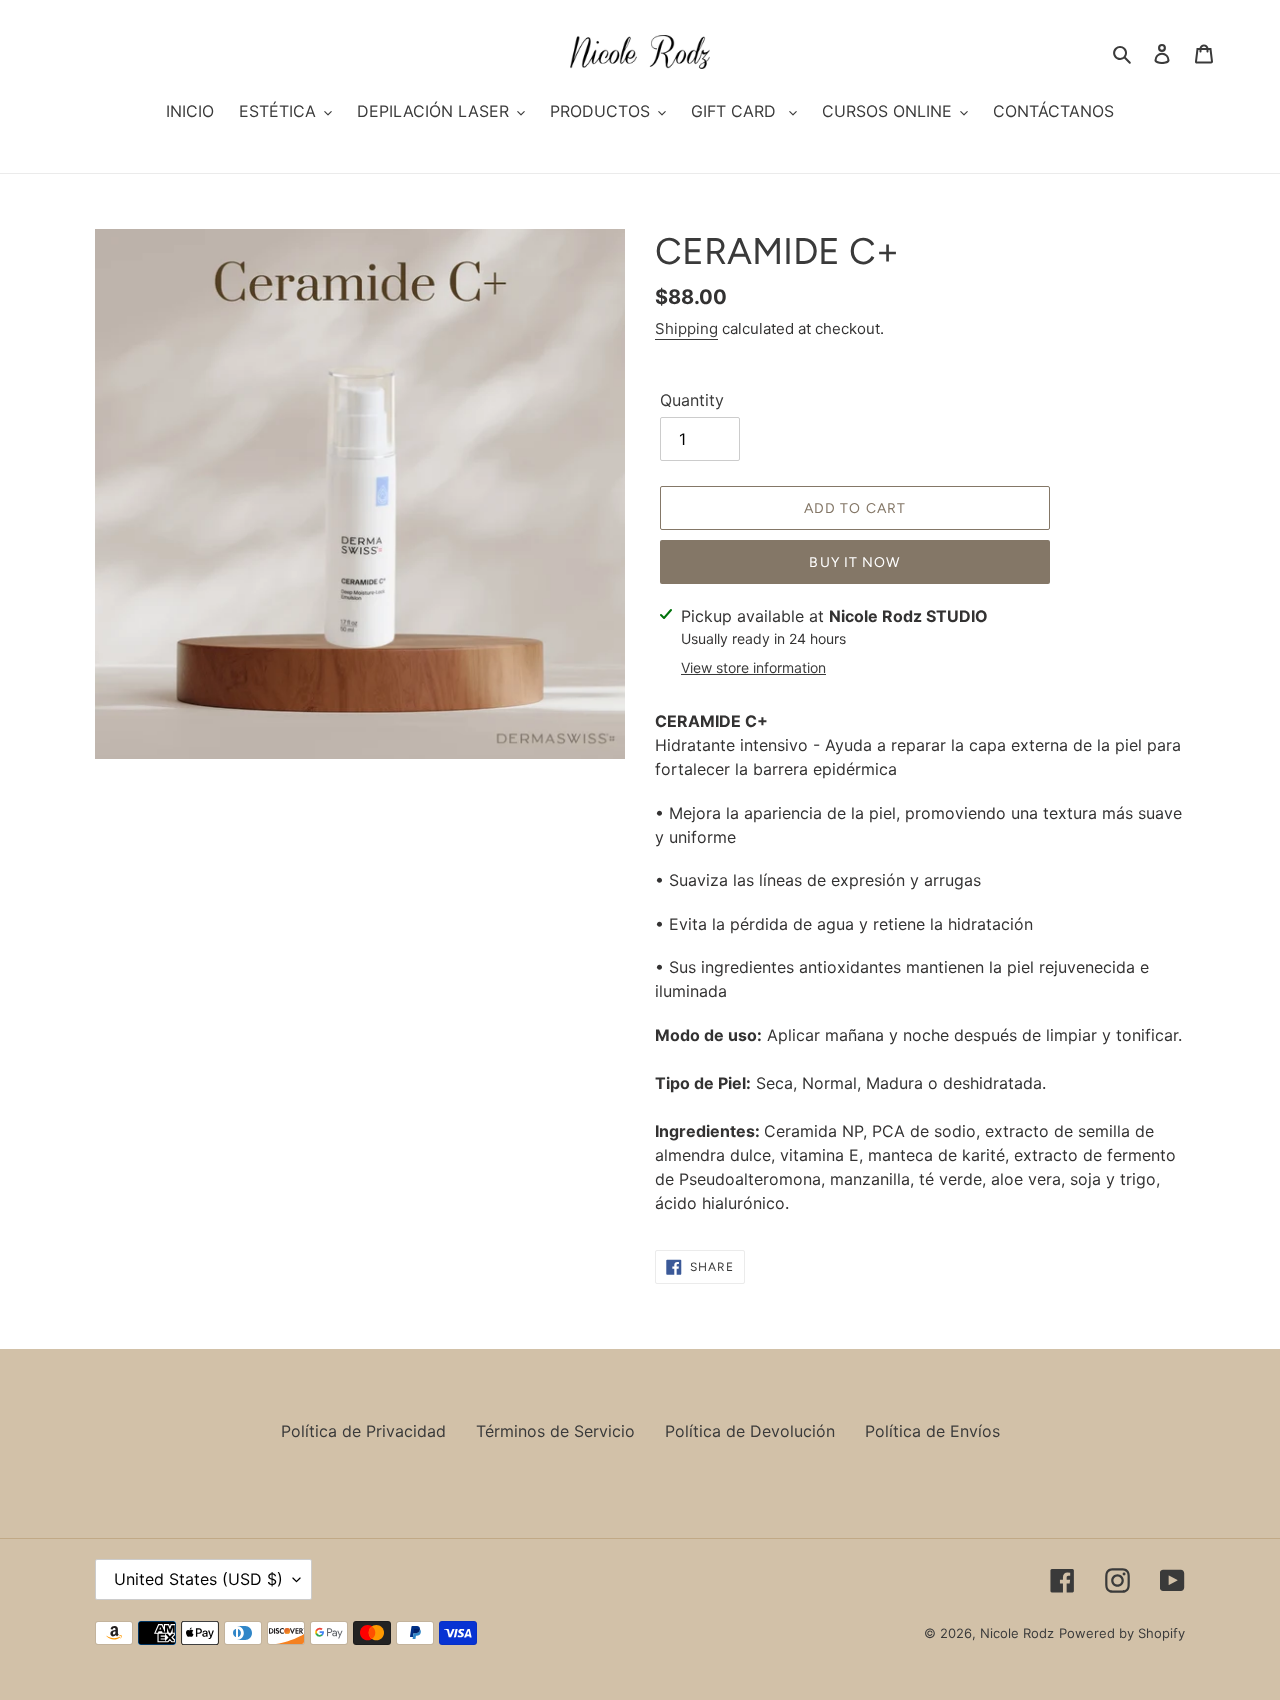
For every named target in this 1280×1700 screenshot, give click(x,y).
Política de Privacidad (363, 1431)
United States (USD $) (198, 1579)
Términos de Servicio (555, 1431)
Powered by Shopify (1122, 1633)
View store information (753, 667)
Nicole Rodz (1017, 1633)
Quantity (692, 400)
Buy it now (854, 562)
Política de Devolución (750, 1431)
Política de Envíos (932, 1431)
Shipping (686, 328)
